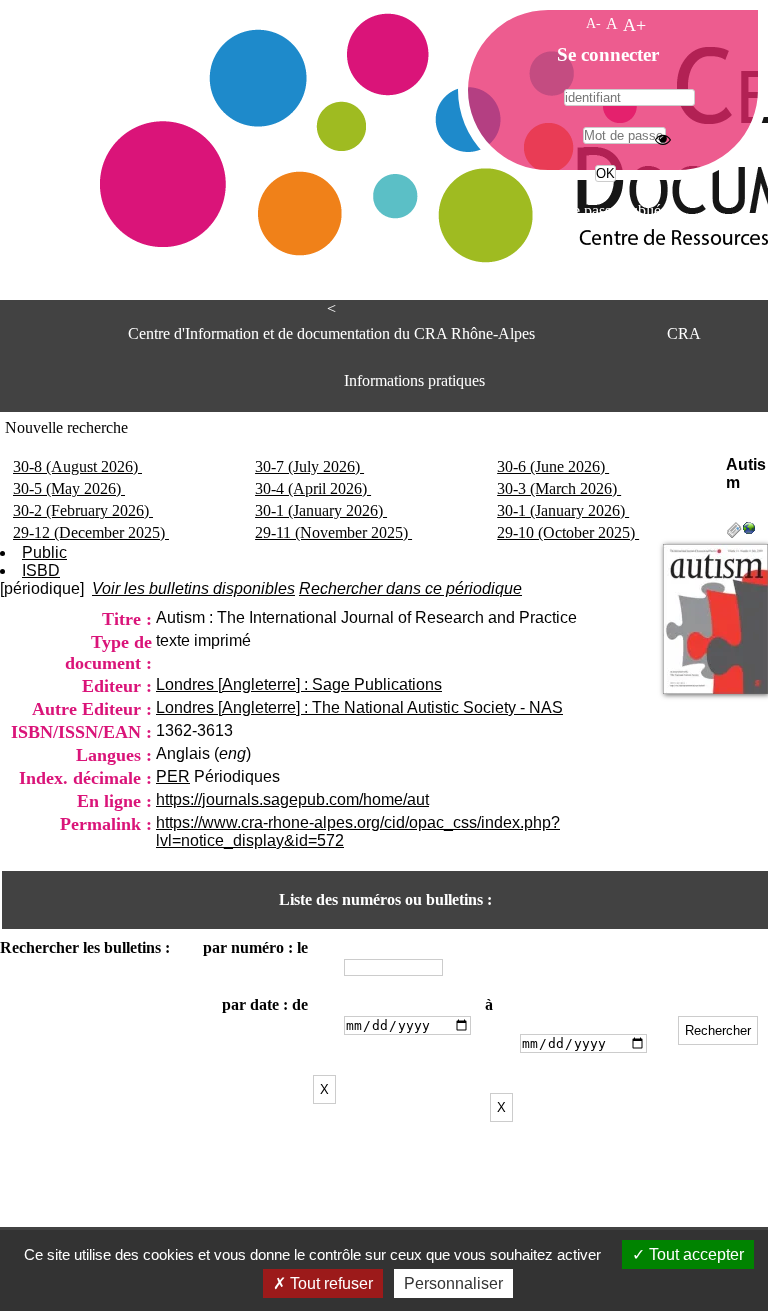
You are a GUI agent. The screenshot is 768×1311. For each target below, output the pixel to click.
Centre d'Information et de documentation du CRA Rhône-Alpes (331, 333)
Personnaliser (453, 1283)
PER (173, 776)
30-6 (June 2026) (553, 466)
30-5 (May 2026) (69, 488)
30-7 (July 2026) (309, 466)
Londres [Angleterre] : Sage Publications (299, 684)
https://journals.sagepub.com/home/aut (292, 799)
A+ (634, 25)
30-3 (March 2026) (559, 488)
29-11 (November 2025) (333, 532)
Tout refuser (329, 1283)
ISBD (41, 570)
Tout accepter (694, 1254)
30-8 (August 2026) (77, 466)
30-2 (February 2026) (83, 510)
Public (44, 552)
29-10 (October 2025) (568, 532)
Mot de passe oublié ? (603, 210)
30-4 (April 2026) (313, 488)
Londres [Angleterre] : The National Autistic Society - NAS (359, 707)
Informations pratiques (414, 380)
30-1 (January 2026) (321, 510)
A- (593, 23)
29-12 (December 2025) (91, 532)
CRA (684, 333)
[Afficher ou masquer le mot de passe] (663, 139)
